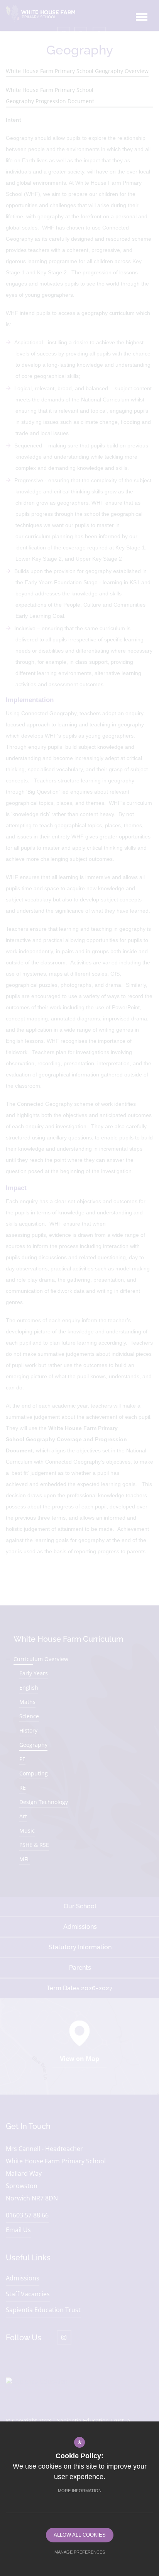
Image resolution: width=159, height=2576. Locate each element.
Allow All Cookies (80, 2535)
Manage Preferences (80, 2552)
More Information (80, 2491)
